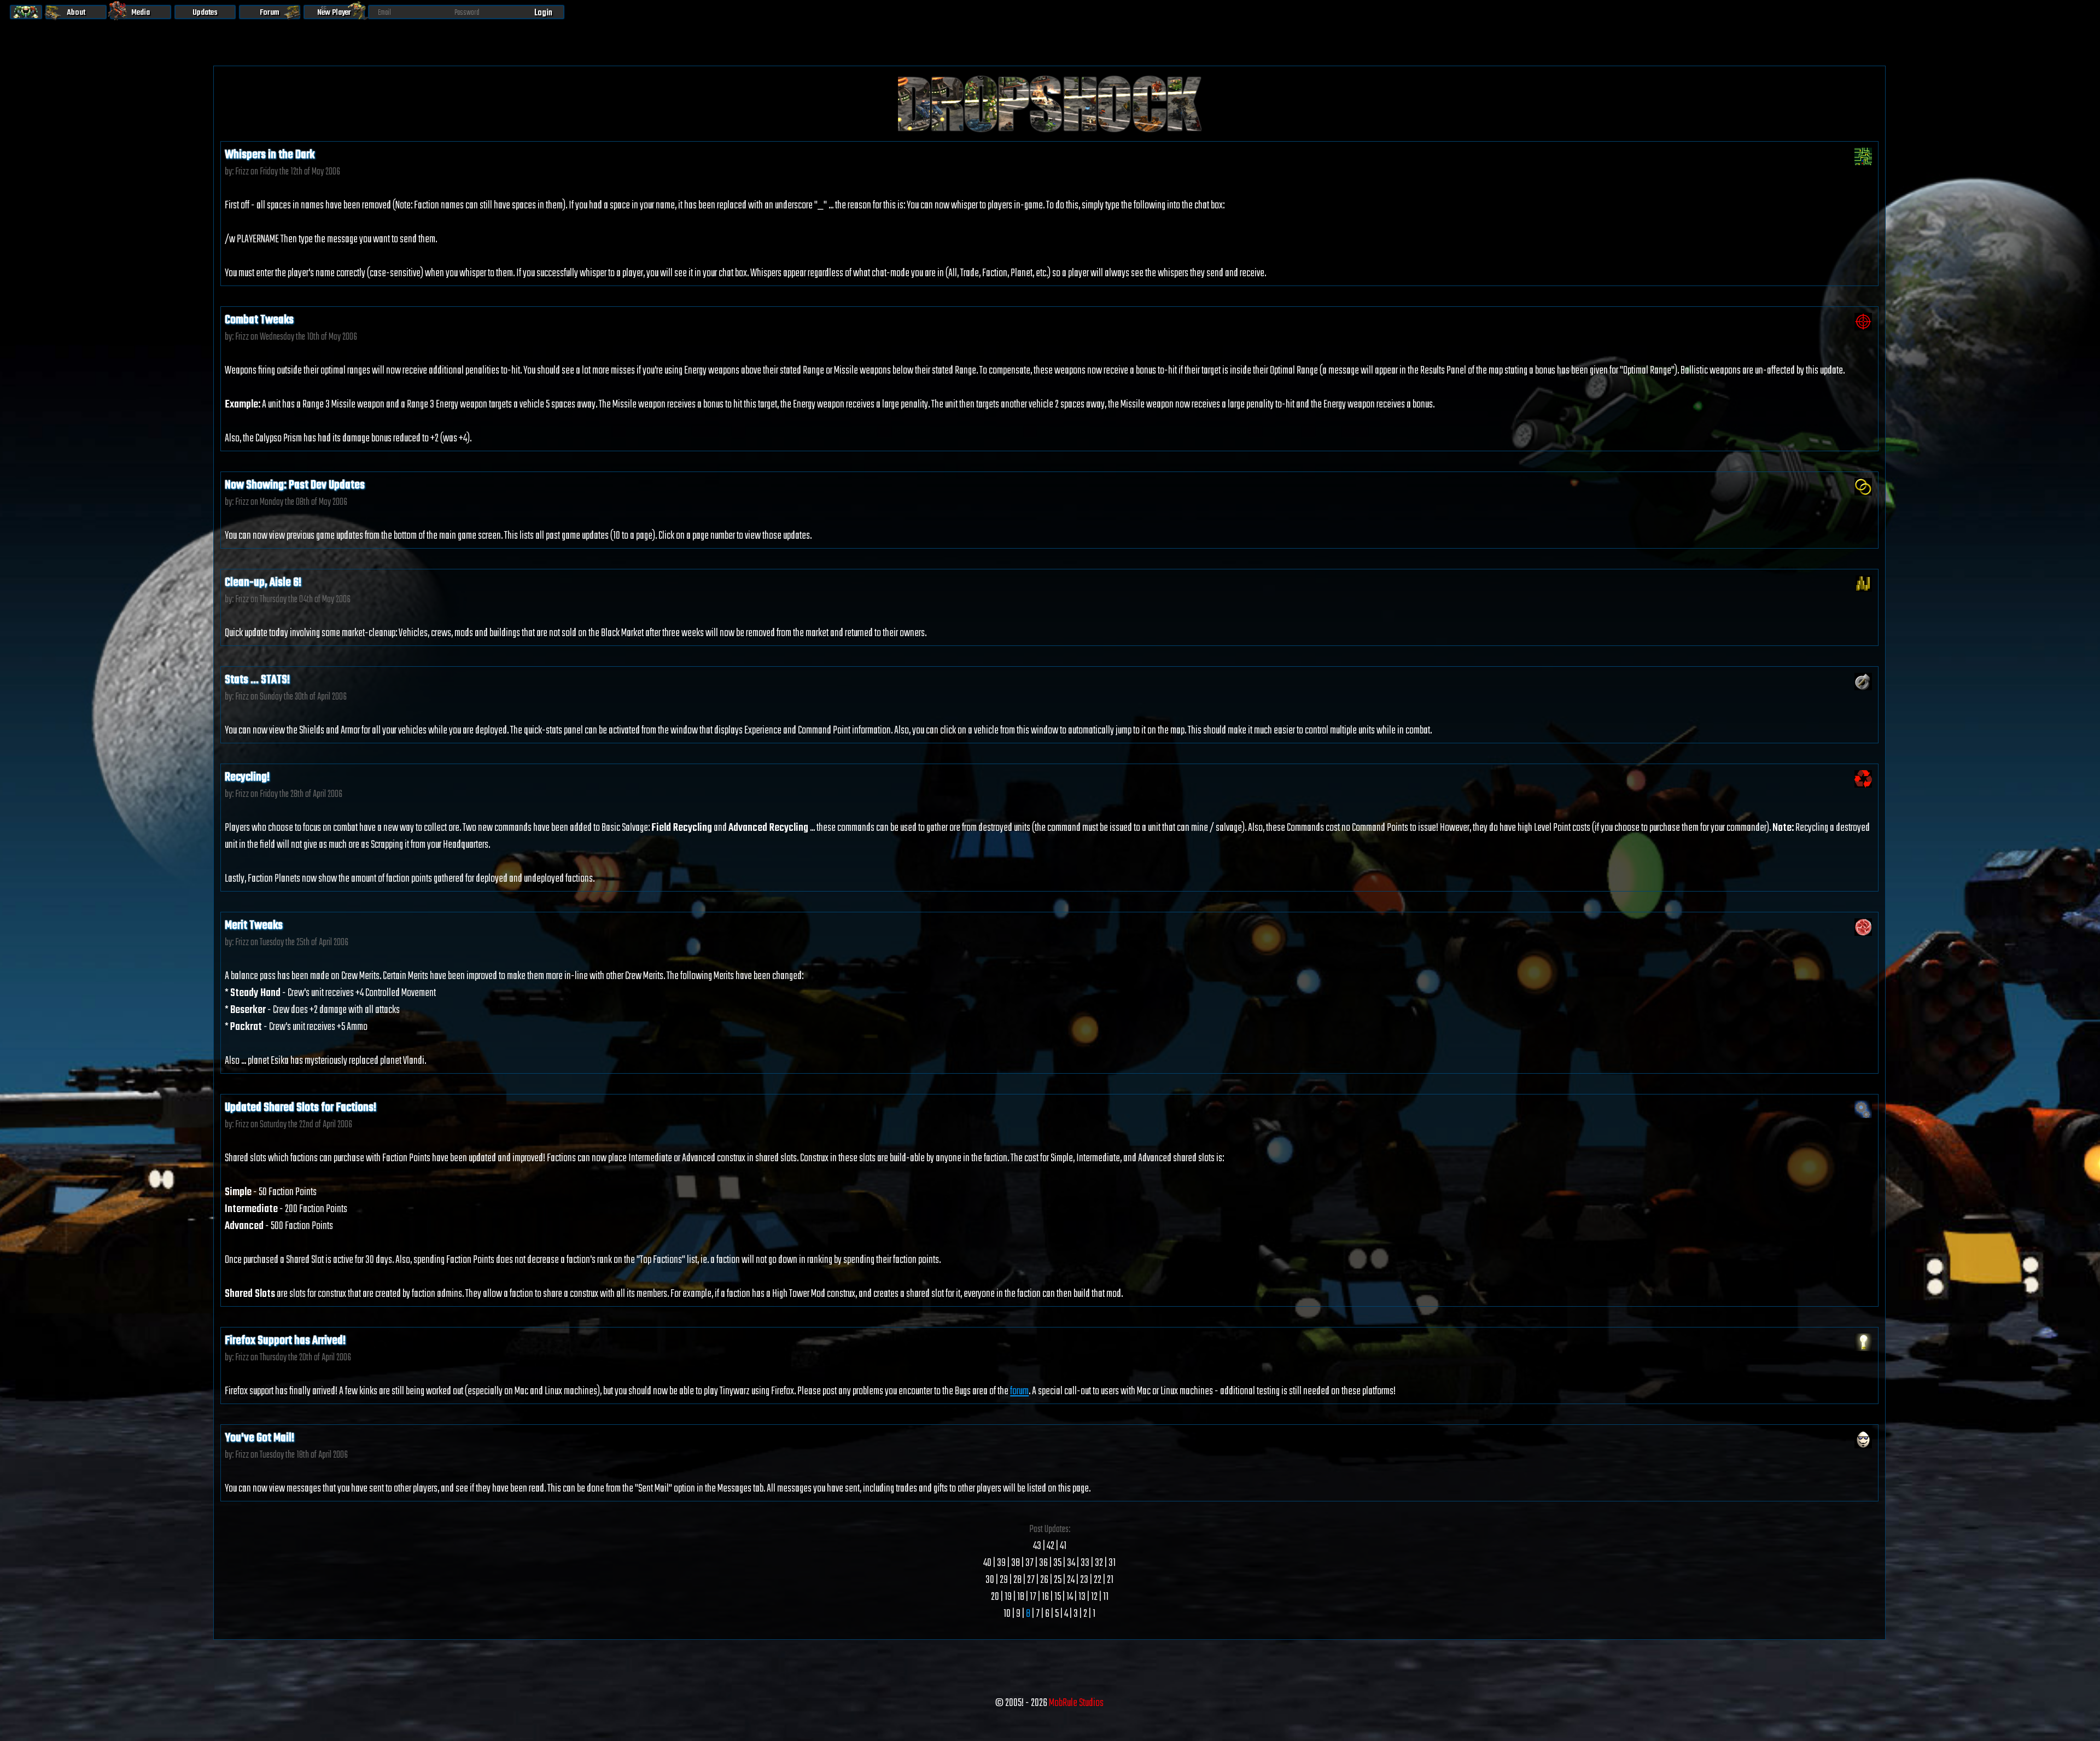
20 (995, 1597)
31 (1112, 1563)
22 (1098, 1580)
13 (1082, 1597)
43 (1037, 1546)
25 (1058, 1580)
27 (1031, 1580)
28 (1017, 1580)
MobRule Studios (1076, 1703)
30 (990, 1580)
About (76, 13)
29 (1004, 1580)
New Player (334, 13)
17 (1033, 1597)
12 (1094, 1597)
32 (1099, 1563)
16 (1045, 1597)
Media (141, 13)
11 (1106, 1597)
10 (1007, 1614)
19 (1008, 1597)
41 (1063, 1546)
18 (1021, 1597)
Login (543, 13)
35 (1057, 1563)
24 (1071, 1580)
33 (1085, 1563)
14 (1070, 1597)
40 (987, 1563)
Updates (205, 13)
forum (1019, 1391)
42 (1051, 1546)
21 (1110, 1580)
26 (1044, 1580)
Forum (270, 13)
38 (1016, 1563)
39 (1001, 1563)
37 (1029, 1563)
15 (1058, 1597)
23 (1084, 1580)
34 (1071, 1563)
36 (1043, 1563)
